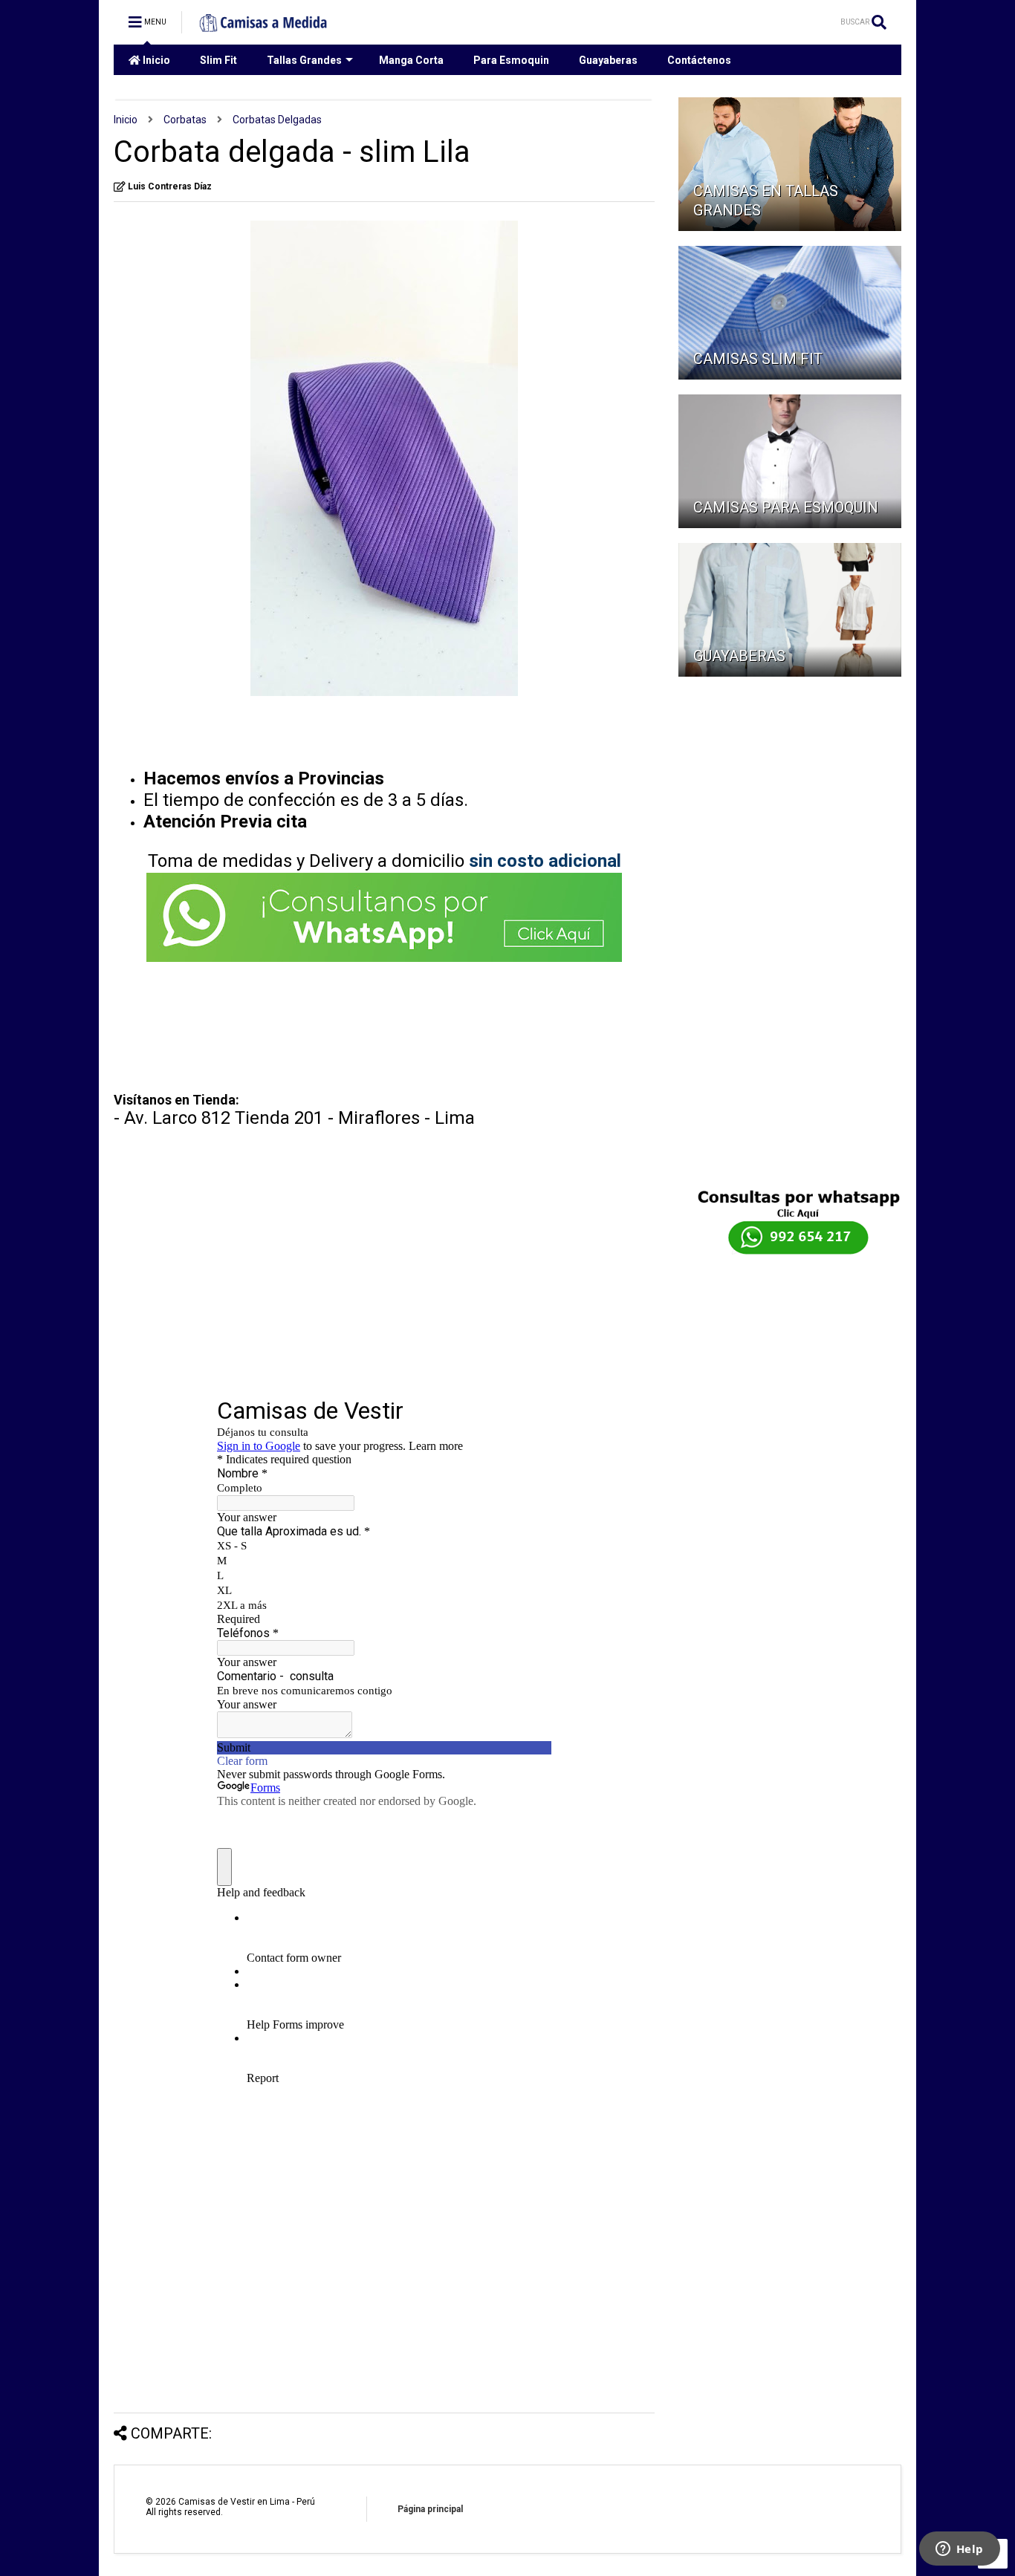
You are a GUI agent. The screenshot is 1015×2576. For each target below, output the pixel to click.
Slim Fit (218, 60)
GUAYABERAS (739, 656)
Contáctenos (699, 60)
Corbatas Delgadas (277, 120)
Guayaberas (608, 60)
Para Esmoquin (511, 60)
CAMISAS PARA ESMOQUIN (786, 507)
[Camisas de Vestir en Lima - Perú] (265, 27)
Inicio (155, 60)
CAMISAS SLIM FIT (758, 359)
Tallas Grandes (304, 60)
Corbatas (185, 120)
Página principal (430, 2509)
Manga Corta (411, 60)
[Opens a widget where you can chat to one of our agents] (959, 2550)
